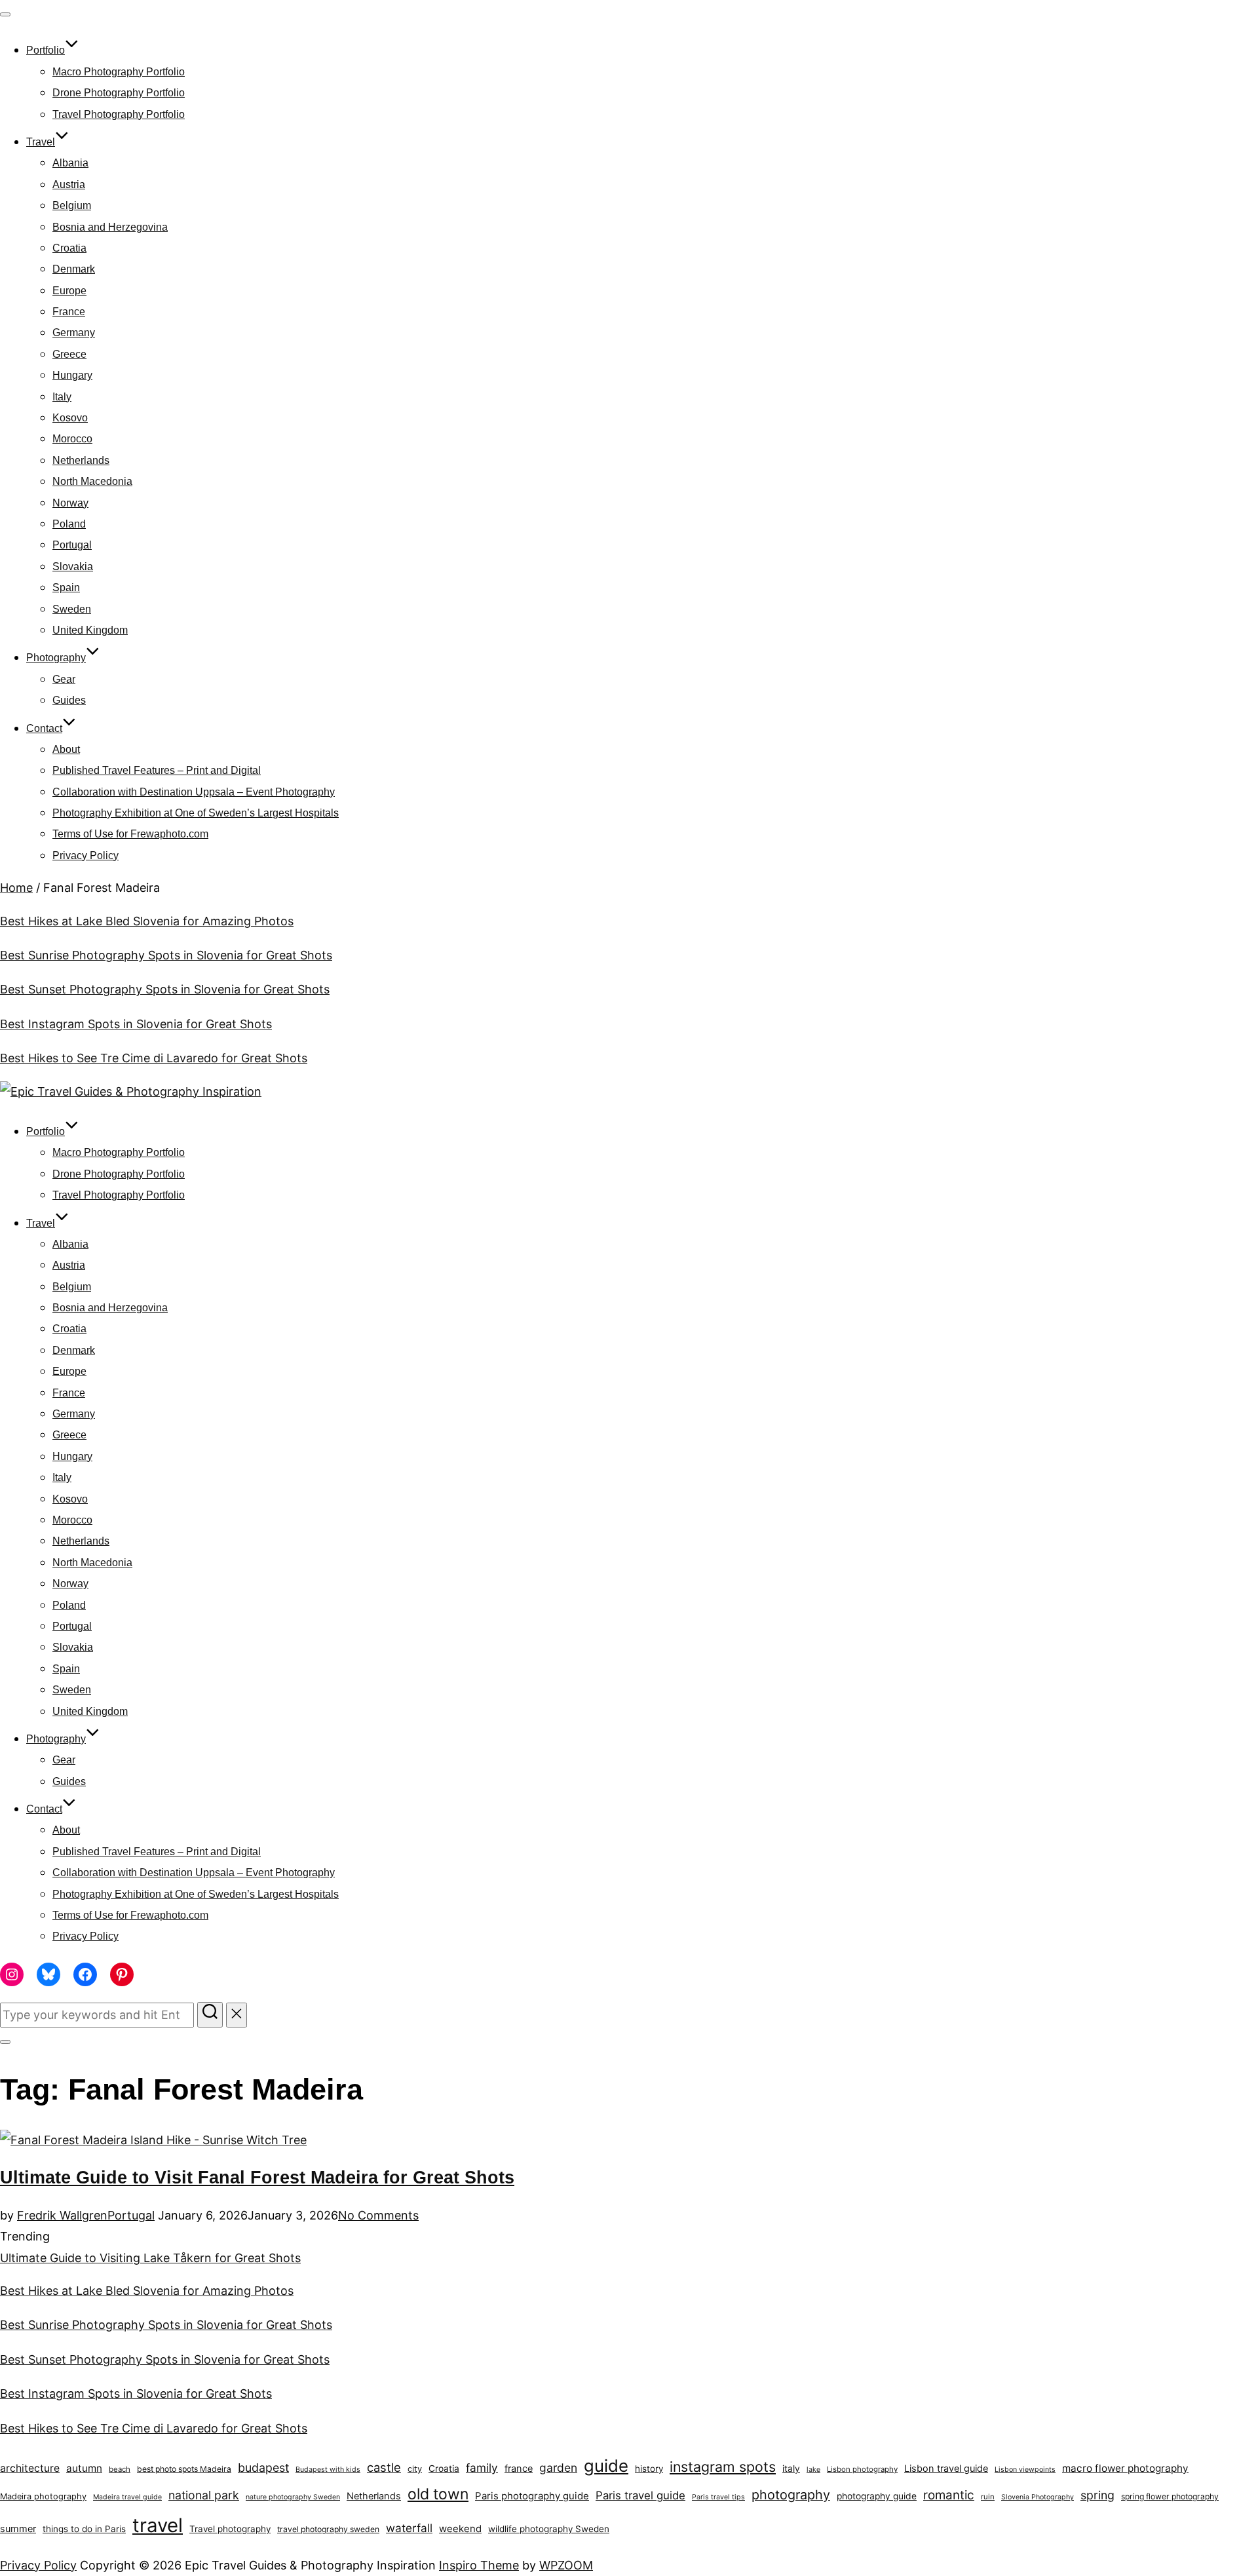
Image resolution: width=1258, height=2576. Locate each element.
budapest (263, 2468)
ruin (988, 2497)
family (482, 2468)
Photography (56, 658)
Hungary (72, 375)
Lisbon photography (862, 2469)
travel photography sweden (328, 2529)
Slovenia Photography (1038, 2497)
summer (18, 2529)
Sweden (72, 609)
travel (158, 2525)
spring (1097, 2495)
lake (813, 2470)
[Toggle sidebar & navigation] (5, 2042)
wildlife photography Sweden (549, 2529)
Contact (44, 728)
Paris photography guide (532, 2496)
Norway (70, 503)
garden (558, 2468)
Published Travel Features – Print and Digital (157, 770)
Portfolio (46, 50)
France (69, 312)
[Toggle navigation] (5, 14)
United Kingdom (90, 630)
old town (438, 2494)
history (649, 2469)
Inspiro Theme (479, 2565)
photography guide (877, 2496)
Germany (74, 333)
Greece (69, 354)
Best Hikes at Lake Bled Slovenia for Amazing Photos (147, 921)
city (415, 2469)
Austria (69, 184)
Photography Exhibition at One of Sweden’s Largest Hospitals (196, 813)
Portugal (72, 545)
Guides (69, 700)
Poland (69, 524)
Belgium (72, 205)
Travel (41, 142)
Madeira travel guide (127, 2497)
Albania (70, 163)
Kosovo (70, 418)
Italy (62, 397)
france (519, 2469)
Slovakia (73, 567)
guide (606, 2466)
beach (120, 2469)
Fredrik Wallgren (62, 2215)
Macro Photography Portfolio (119, 72)
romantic (949, 2495)
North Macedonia (92, 481)
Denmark (74, 269)
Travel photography (230, 2529)
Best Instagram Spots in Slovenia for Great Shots (136, 1024)
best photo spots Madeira (184, 2469)
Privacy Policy (86, 855)
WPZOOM (566, 2565)
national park (204, 2495)
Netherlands (81, 460)
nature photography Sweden (293, 2497)
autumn (84, 2468)
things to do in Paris (84, 2529)
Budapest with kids (328, 2470)
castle (384, 2467)
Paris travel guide (640, 2495)
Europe (69, 291)
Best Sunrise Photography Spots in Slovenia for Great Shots (166, 955)
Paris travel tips (718, 2497)
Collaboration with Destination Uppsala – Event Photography (194, 792)
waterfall (409, 2528)
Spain (66, 587)
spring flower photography (1170, 2496)
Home (16, 888)
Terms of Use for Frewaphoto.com (130, 834)
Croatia (69, 248)
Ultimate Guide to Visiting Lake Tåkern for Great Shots (150, 2258)
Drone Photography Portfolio (119, 93)
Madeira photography (43, 2496)
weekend (460, 2528)
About (66, 749)
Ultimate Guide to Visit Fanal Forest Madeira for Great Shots (257, 2178)
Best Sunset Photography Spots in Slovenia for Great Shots (165, 989)
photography (791, 2495)
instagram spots (723, 2467)
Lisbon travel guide (946, 2469)
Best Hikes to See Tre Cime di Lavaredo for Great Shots (154, 1058)
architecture (30, 2468)
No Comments (378, 2215)
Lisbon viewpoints (1025, 2470)
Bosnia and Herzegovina (110, 227)
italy (791, 2469)
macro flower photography (1125, 2468)
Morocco (72, 439)
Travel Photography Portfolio (119, 114)
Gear (64, 679)
